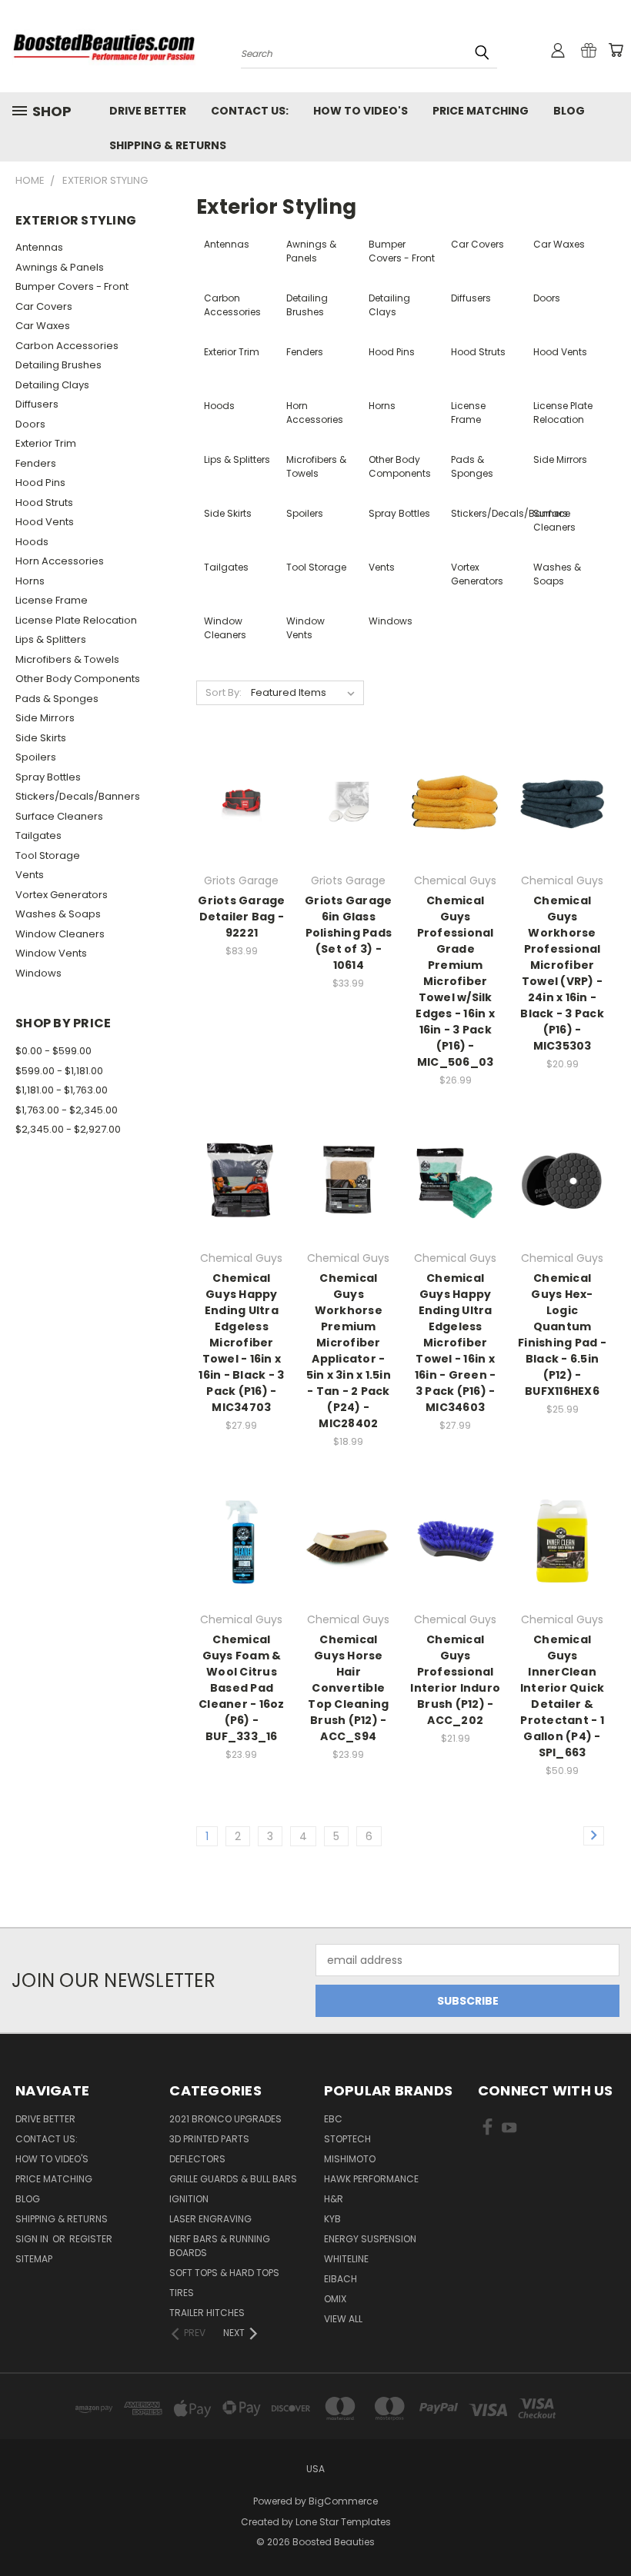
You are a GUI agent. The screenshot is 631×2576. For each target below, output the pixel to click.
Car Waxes (43, 326)
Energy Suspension (370, 2239)
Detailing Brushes (58, 365)
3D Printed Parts (209, 2139)
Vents (30, 875)
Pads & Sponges (57, 699)
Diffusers (37, 404)
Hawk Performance (371, 2179)
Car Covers (44, 306)
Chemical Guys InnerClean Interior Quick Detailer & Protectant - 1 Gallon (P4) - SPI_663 (563, 1696)
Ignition (189, 2199)
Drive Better (148, 111)
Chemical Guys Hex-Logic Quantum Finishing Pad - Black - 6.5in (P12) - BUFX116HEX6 (562, 1335)
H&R (334, 2199)
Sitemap (34, 2259)
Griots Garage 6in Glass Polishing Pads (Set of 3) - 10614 (348, 933)
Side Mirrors (45, 718)
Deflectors (197, 2159)
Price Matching (481, 111)
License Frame (52, 600)
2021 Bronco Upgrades (225, 2119)
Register (91, 2239)
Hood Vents (45, 522)
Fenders (36, 463)
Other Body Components (78, 679)
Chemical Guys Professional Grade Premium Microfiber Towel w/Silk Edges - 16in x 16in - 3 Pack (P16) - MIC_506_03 (455, 981)
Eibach (341, 2279)
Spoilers (36, 757)
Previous (608, 2528)
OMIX (335, 2299)
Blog (569, 111)
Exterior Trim (46, 443)
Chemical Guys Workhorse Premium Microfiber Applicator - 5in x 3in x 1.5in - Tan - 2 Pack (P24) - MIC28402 (349, 1351)
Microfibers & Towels (67, 659)
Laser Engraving (210, 2219)
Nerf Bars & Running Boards (220, 2246)
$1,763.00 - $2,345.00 (67, 1110)
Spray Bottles (48, 777)
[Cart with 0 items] (616, 50)
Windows (38, 973)
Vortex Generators (62, 895)
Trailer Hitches (207, 2313)
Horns (30, 581)
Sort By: (224, 692)
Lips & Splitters (51, 639)
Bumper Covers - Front (72, 286)
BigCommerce (343, 2501)
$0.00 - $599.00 (53, 1051)
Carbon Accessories (67, 346)
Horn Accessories (60, 561)
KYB (332, 2219)
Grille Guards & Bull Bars (233, 2179)
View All (343, 2319)
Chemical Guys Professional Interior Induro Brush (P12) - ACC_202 (455, 1680)
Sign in (33, 2239)
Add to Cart (241, 829)
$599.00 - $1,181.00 (59, 1071)
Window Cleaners (60, 934)
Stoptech (347, 2139)
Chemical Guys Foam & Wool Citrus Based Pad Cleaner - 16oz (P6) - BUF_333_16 (242, 1688)
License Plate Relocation (76, 620)
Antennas (39, 247)
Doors (30, 424)
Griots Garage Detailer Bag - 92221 (241, 917)
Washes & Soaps (58, 914)
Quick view (242, 771)
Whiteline (346, 2259)
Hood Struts (44, 503)
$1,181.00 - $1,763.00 (62, 1090)
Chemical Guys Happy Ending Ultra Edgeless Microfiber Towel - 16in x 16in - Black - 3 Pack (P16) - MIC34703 (241, 1343)
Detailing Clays (52, 385)
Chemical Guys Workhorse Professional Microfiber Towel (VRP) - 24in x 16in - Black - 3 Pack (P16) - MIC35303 (562, 973)
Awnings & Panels (60, 267)
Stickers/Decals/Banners (78, 796)
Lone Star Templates (343, 2522)
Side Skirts (41, 738)
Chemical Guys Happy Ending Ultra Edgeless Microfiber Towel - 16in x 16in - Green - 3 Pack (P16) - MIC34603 (456, 1343)
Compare (237, 801)
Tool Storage (48, 855)
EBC (333, 2119)
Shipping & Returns (168, 145)
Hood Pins (40, 483)
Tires (182, 2293)
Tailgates (38, 835)
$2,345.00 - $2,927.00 (68, 1129)
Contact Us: (250, 111)
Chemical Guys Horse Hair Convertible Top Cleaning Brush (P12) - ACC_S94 (348, 1688)
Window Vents (51, 953)
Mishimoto (350, 2159)
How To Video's (361, 111)
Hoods (32, 542)
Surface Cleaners (59, 816)
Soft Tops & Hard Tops (224, 2273)
